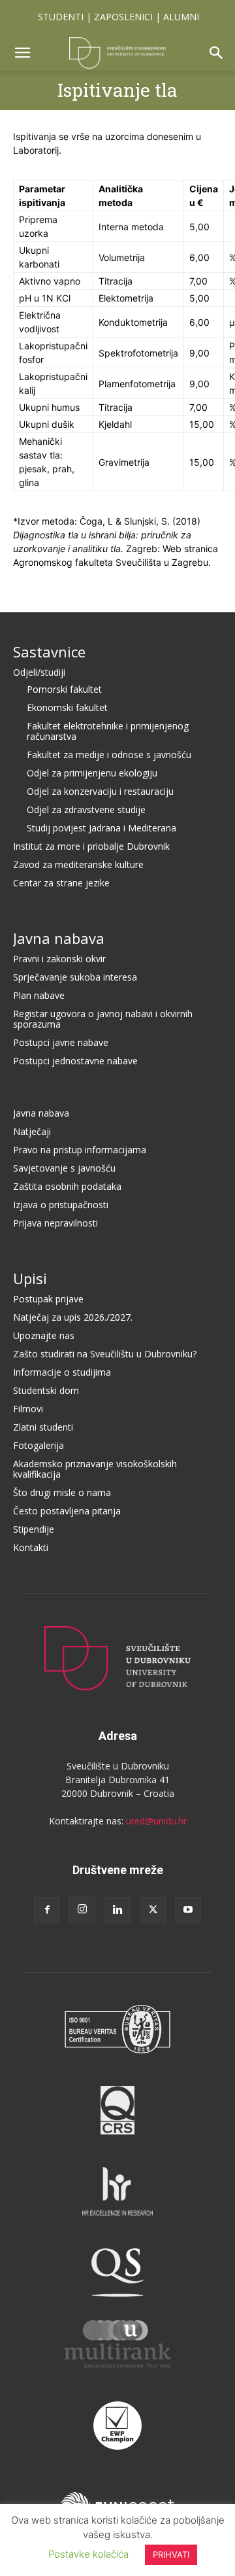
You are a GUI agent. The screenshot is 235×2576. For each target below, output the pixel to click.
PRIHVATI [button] (171, 2554)
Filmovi (28, 1409)
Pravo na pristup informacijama (80, 1150)
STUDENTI (61, 17)
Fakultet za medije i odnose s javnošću (109, 755)
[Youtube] (188, 1910)
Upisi (30, 1278)
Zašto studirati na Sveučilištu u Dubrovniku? (105, 1354)
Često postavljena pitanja (67, 1511)
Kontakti (31, 1547)
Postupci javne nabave (61, 1042)
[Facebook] (47, 1910)
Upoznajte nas (44, 1335)
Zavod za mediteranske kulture (78, 864)
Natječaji (32, 1131)
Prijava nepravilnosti (55, 1223)
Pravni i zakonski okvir (59, 959)
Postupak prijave (48, 1299)
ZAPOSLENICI (123, 17)
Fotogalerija (39, 1445)
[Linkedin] (117, 1910)
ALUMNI (181, 17)
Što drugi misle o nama (62, 1492)
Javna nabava (59, 938)
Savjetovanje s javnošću (64, 1168)
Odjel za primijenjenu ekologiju (92, 773)
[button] (22, 53)
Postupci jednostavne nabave (75, 1061)
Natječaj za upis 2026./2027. (73, 1317)
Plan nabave (39, 995)
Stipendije (34, 1529)
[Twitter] (153, 1910)
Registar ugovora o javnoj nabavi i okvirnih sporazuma (103, 1019)
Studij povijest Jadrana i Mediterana (102, 828)
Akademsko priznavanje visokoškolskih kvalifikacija (95, 1469)
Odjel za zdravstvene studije (86, 809)
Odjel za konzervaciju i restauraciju (100, 791)
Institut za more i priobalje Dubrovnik (91, 846)
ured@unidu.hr (156, 1821)
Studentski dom (46, 1390)
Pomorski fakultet (64, 689)
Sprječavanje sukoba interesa (75, 977)
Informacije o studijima (62, 1372)
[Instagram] (82, 1909)
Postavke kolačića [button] (88, 2554)
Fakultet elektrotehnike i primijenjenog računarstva (108, 731)
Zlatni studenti (43, 1427)
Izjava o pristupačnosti (61, 1205)
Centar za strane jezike (61, 883)
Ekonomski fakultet (67, 707)
